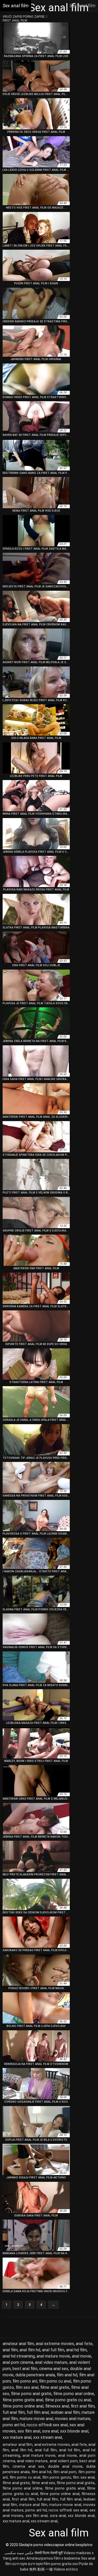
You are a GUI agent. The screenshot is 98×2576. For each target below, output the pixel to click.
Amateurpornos (40, 2558)
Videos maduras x (79, 2553)
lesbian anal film (65, 2412)
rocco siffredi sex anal (47, 2425)
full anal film (14, 2412)
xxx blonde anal (74, 2431)
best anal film (25, 2369)
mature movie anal (36, 2419)
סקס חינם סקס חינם (28, 2564)
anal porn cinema (18, 2362)
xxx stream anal (48, 2437)
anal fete (84, 2344)
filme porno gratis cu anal (68, 2400)
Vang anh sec (14, 2558)
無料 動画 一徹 (41, 2569)
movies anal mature (73, 2419)
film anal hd (67, 2375)
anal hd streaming (19, 2356)
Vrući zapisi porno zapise (24, 17)
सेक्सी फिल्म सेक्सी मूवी (49, 2553)
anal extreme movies (55, 2344)
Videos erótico (66, 2569)
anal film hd (30, 2350)
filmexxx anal (57, 2406)
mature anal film (33, 2505)
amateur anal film (18, 2344)
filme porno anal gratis (31, 2394)
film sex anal (27, 2387)
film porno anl (25, 2381)
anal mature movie (53, 2356)
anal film (10, 2350)
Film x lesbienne (67, 2558)
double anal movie (65, 2466)
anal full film (53, 2350)
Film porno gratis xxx (61, 2564)
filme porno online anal (23, 2406)
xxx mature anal (17, 2437)
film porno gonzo (57, 2477)
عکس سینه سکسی (19, 2553)
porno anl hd (14, 2425)
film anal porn (65, 2472)
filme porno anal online (74, 2394)
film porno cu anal (55, 2381)
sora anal (50, 2431)
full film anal (38, 2412)
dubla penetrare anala (35, 2375)
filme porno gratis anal (23, 2400)
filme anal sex (43, 2483)
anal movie (82, 2356)
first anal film (83, 2406)
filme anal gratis (55, 2387)
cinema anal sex (54, 2369)
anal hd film (76, 2350)
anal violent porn (64, 2461)
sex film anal (29, 2431)
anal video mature (51, 2362)
